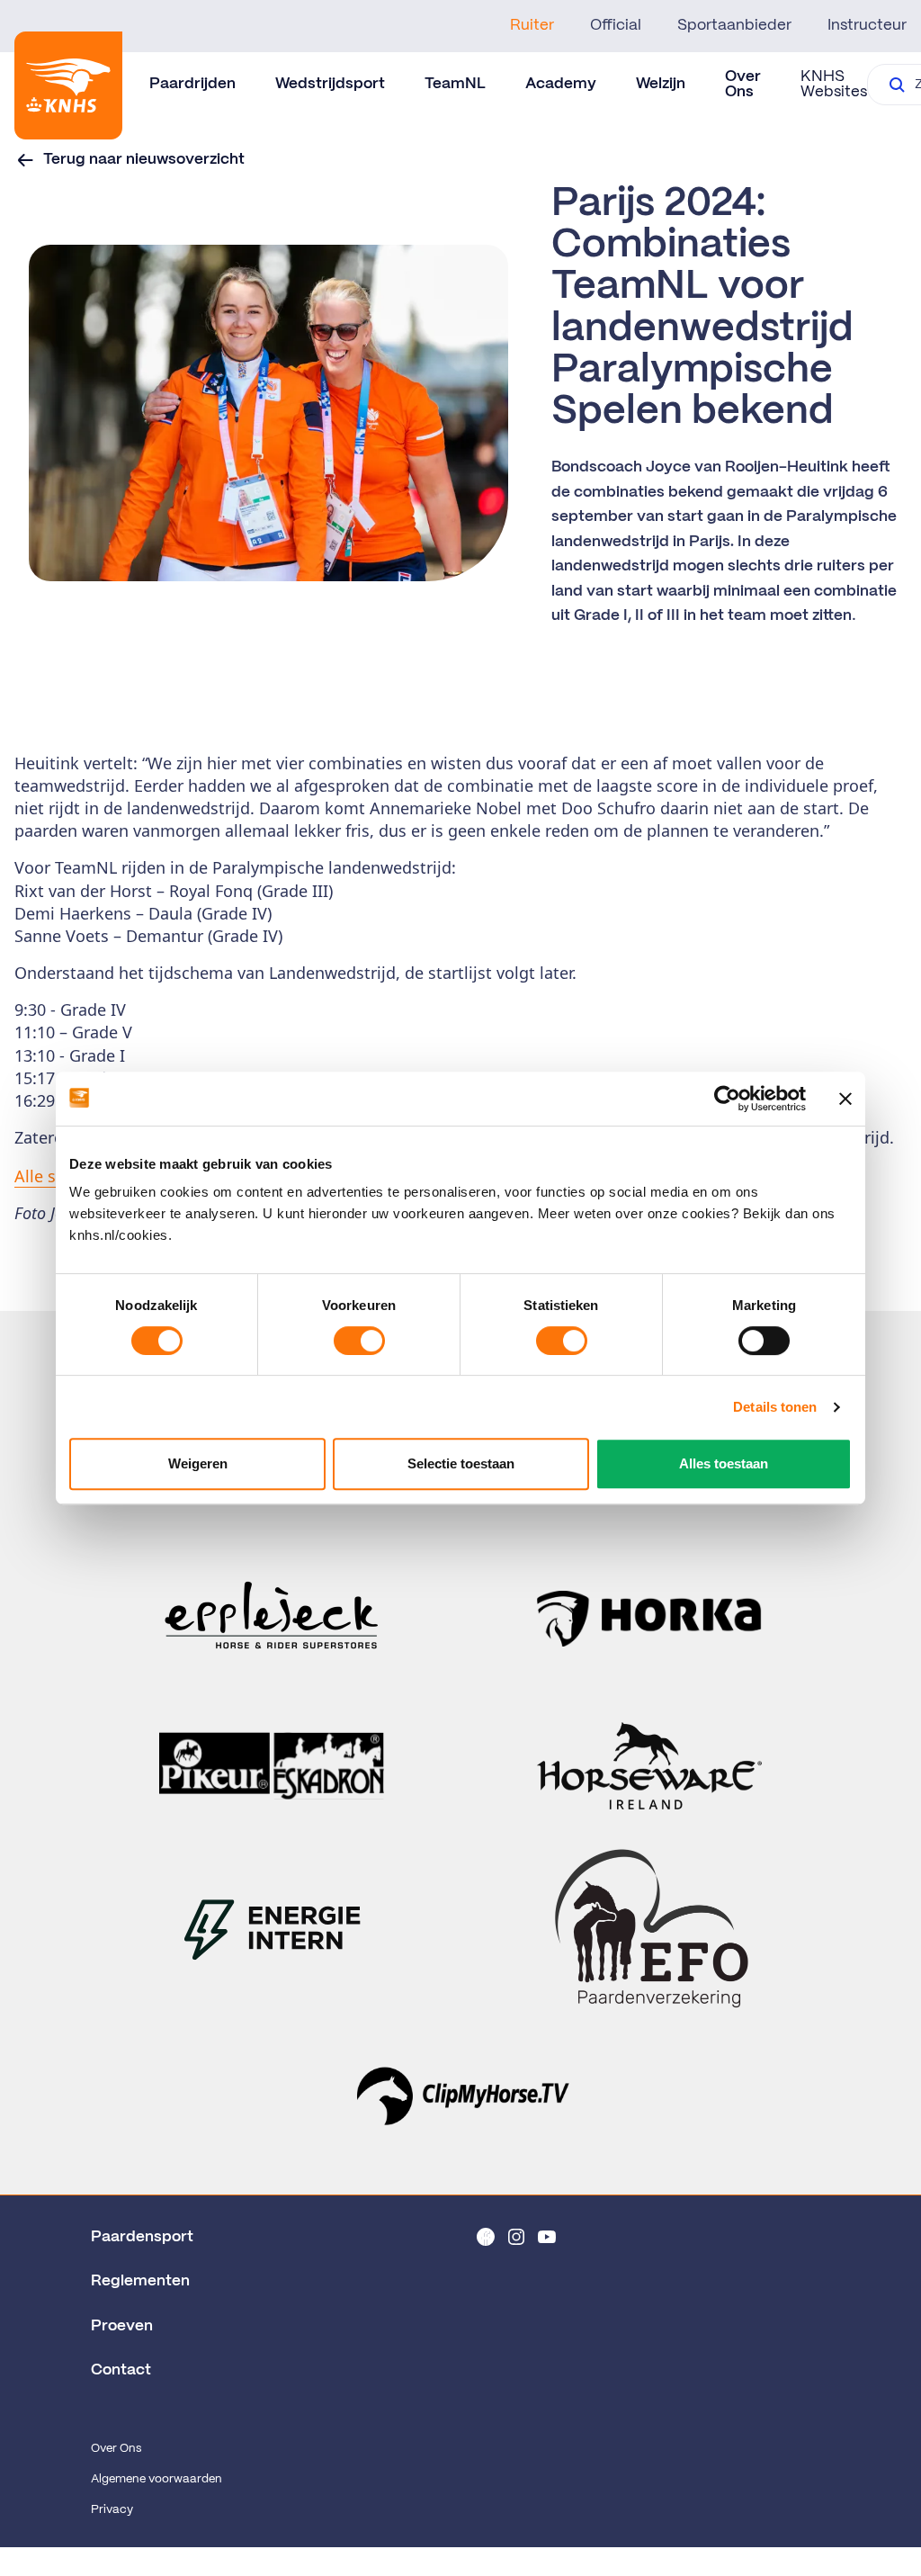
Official (616, 25)
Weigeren (198, 1463)
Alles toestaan (724, 1463)
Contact (121, 2370)
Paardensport (142, 2237)
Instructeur (867, 25)
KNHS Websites (834, 84)
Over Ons (116, 2449)
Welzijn (661, 84)
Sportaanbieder (734, 25)
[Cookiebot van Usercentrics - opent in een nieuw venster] (727, 1099)
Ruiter (532, 25)
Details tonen (775, 1407)
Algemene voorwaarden (156, 2479)
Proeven (122, 2326)
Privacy (112, 2510)
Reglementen (140, 2281)
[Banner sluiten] (845, 1099)
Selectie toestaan (461, 1463)
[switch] (359, 1341)
